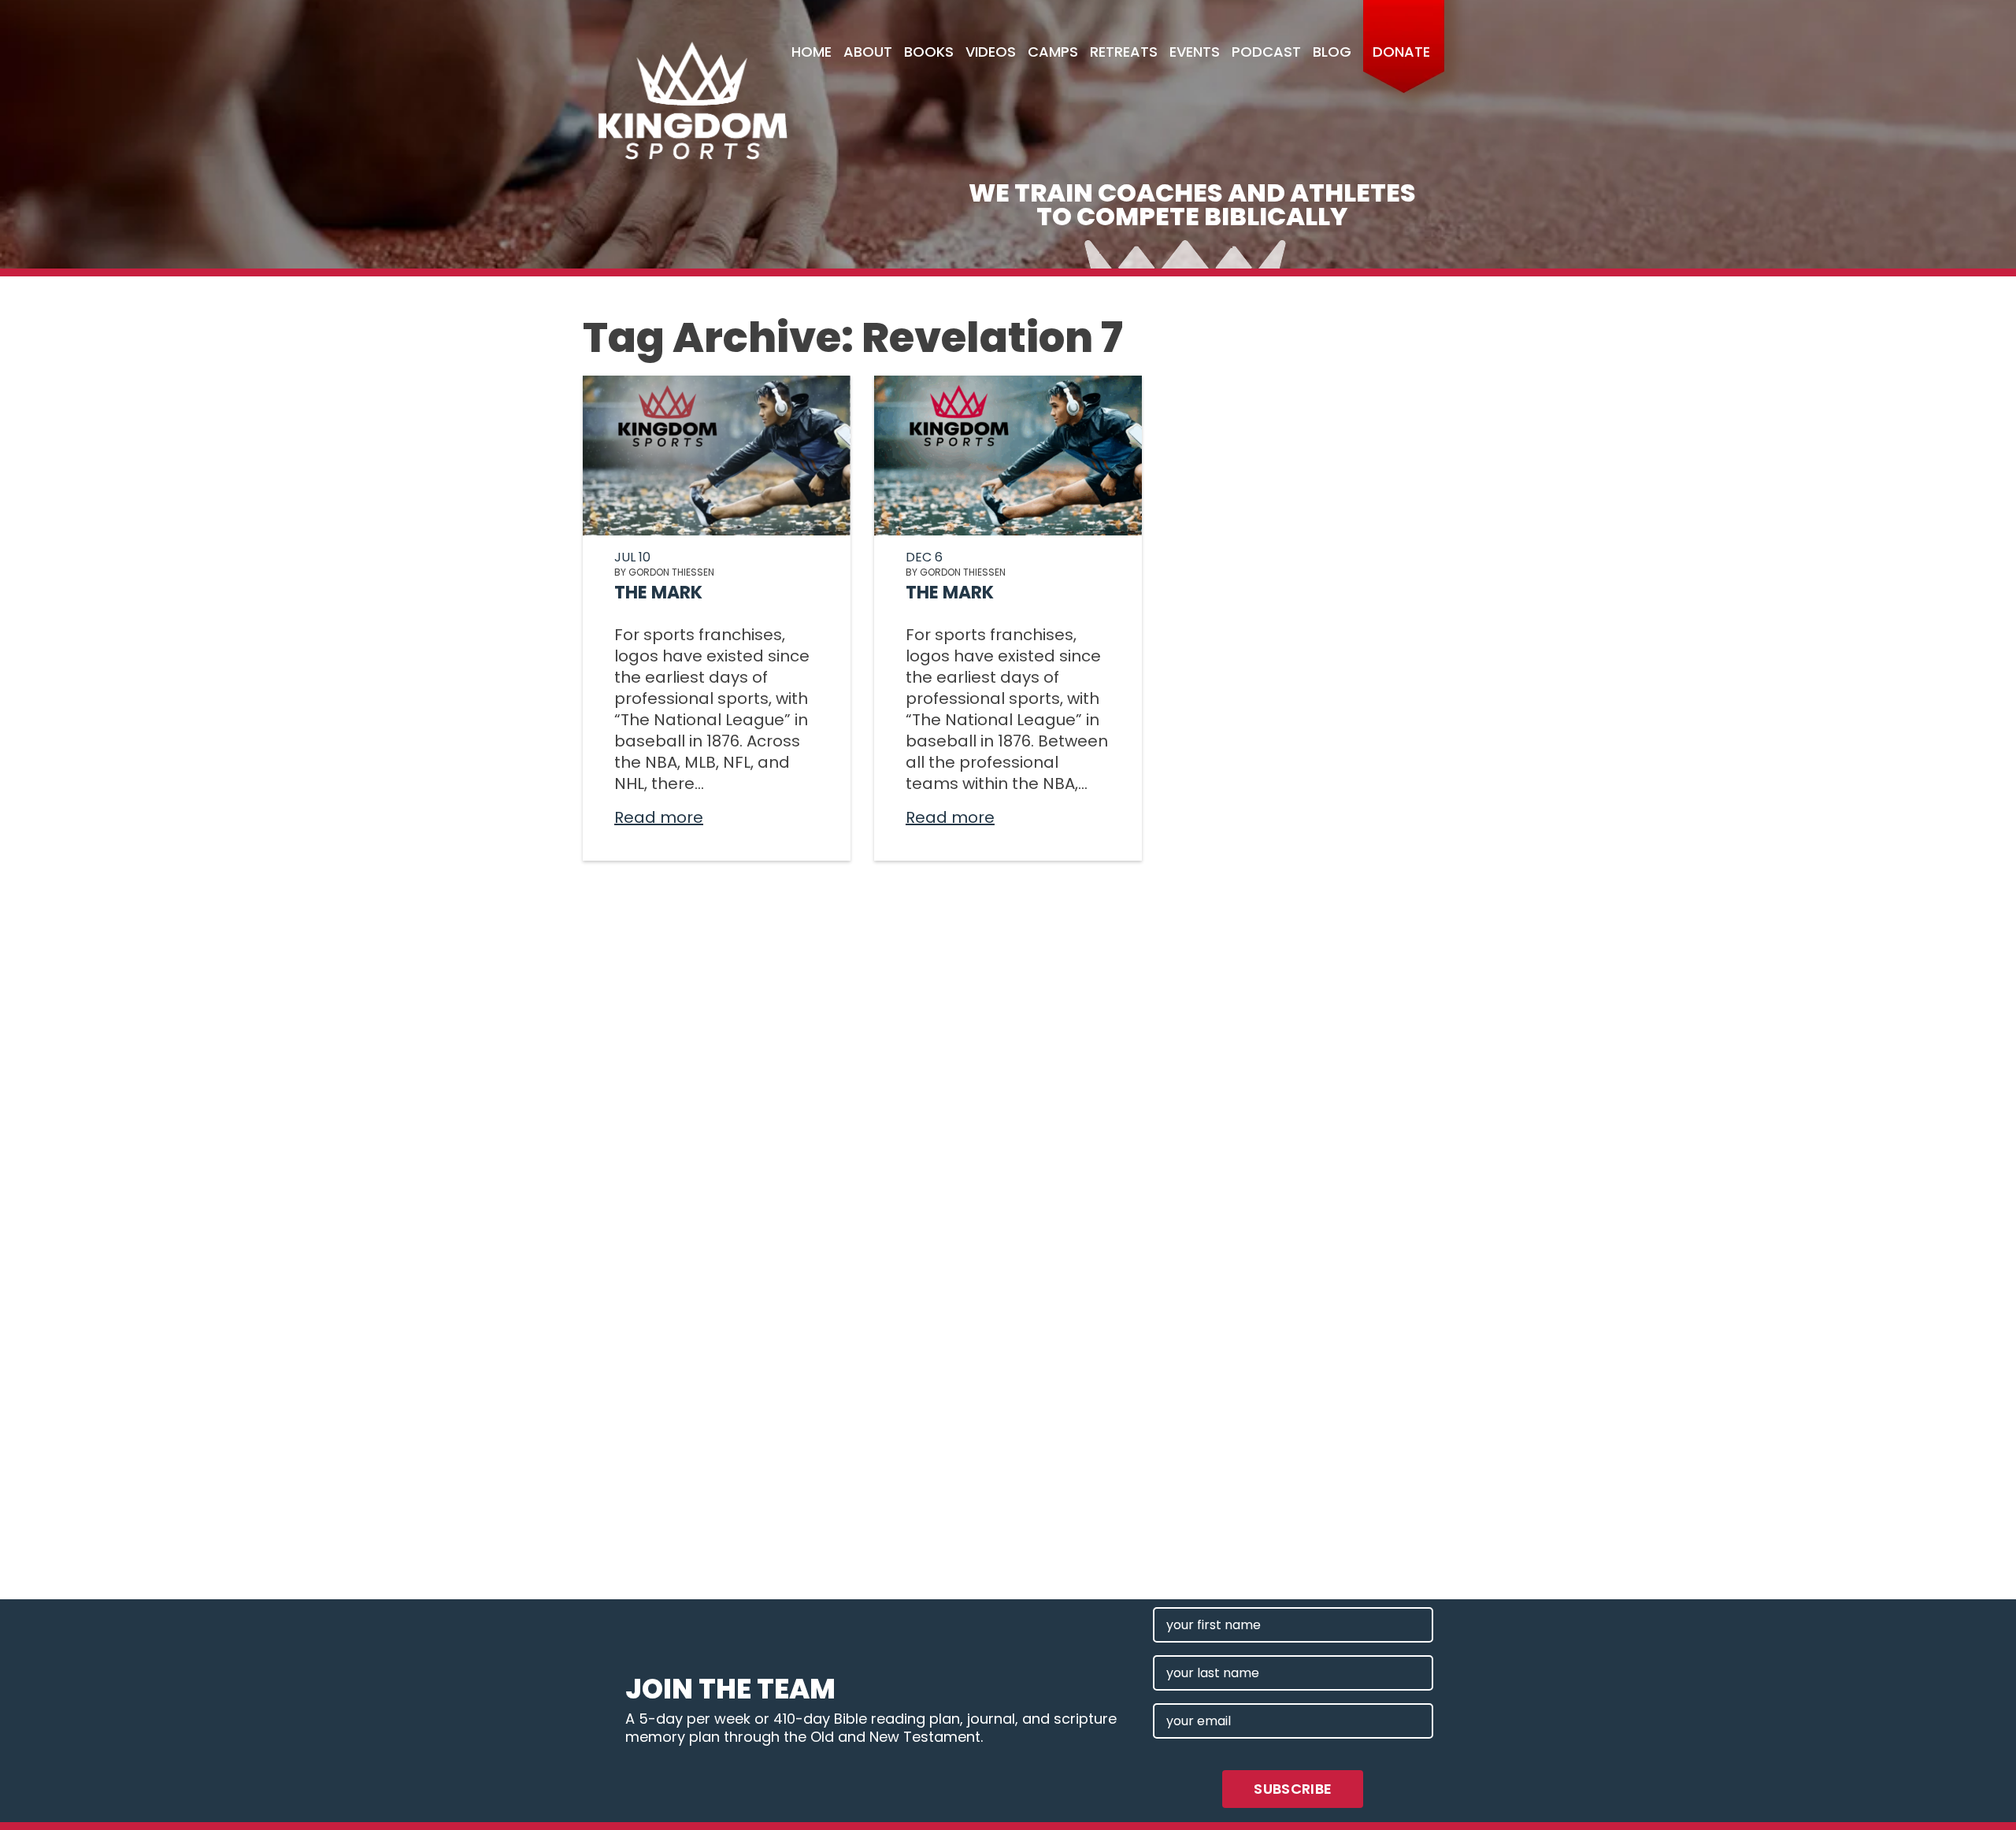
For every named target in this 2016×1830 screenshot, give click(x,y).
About (868, 52)
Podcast (1266, 52)
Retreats (1124, 52)
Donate (1401, 52)
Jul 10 (632, 557)
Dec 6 (924, 557)
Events (1195, 52)
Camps (1053, 52)
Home (812, 52)
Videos (991, 52)
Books (929, 52)
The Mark (658, 593)
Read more (659, 817)
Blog (1332, 52)
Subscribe (1293, 1789)
